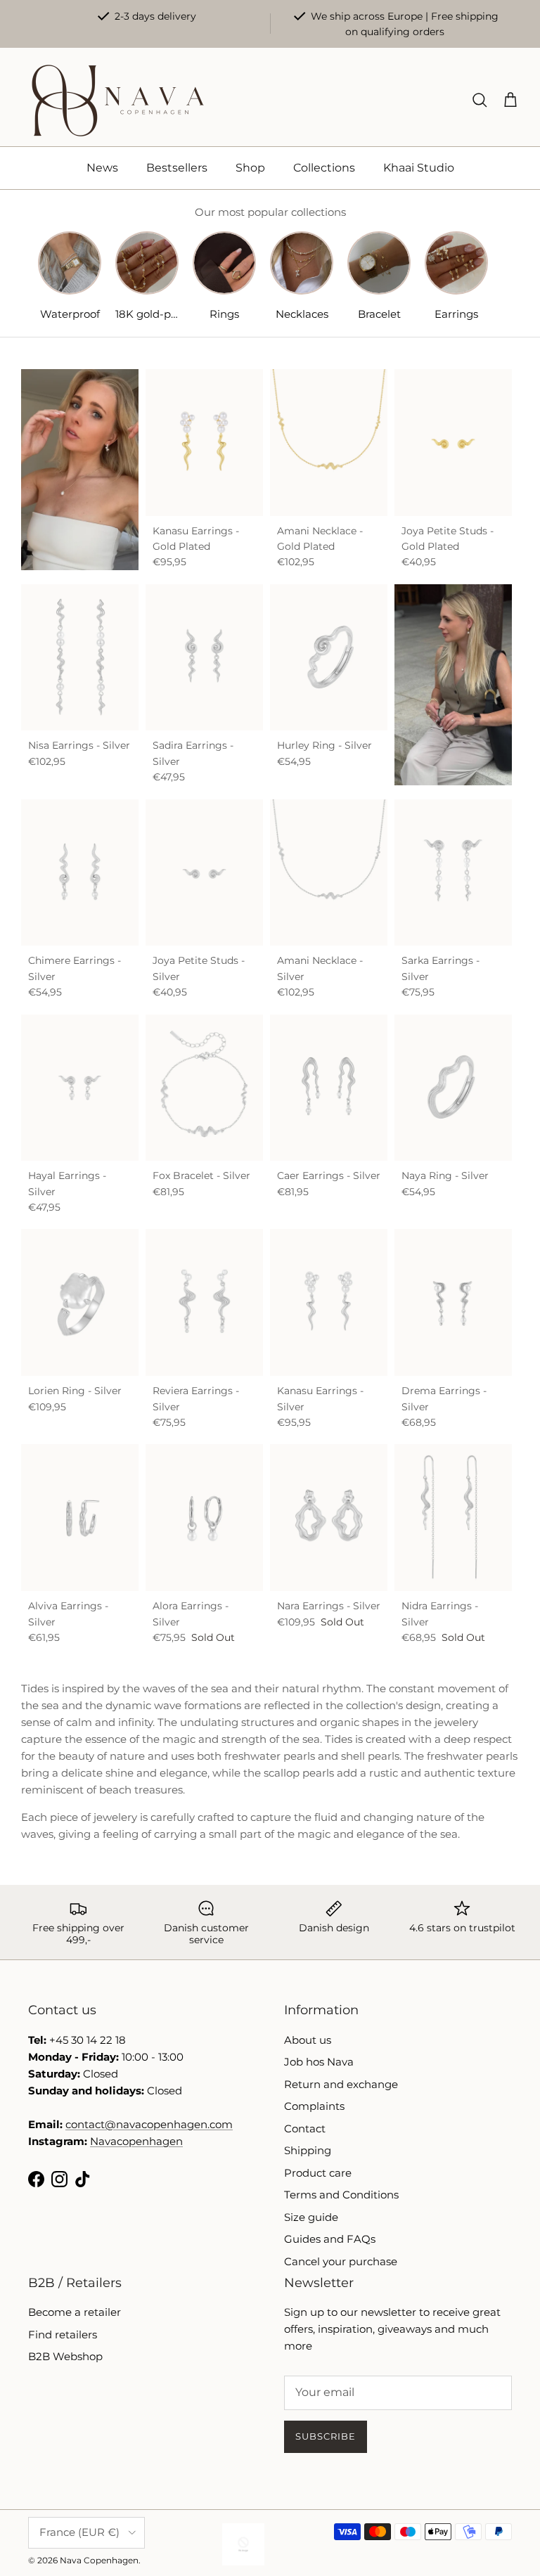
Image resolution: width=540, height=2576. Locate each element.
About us (308, 2040)
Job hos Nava (319, 2062)
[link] (453, 685)
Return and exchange (341, 2084)
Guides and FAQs (330, 2239)
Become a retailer (75, 2312)
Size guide (311, 2217)
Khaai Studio (419, 168)
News (102, 168)
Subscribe (326, 2436)
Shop (250, 168)
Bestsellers (177, 168)
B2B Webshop (65, 2356)
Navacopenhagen (136, 2141)
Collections (324, 168)
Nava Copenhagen (99, 2560)
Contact (305, 2129)
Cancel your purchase (341, 2261)
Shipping (308, 2150)
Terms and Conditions (341, 2195)
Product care (318, 2173)
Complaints (314, 2106)
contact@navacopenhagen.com (149, 2124)
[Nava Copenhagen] (118, 101)
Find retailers (63, 2334)
